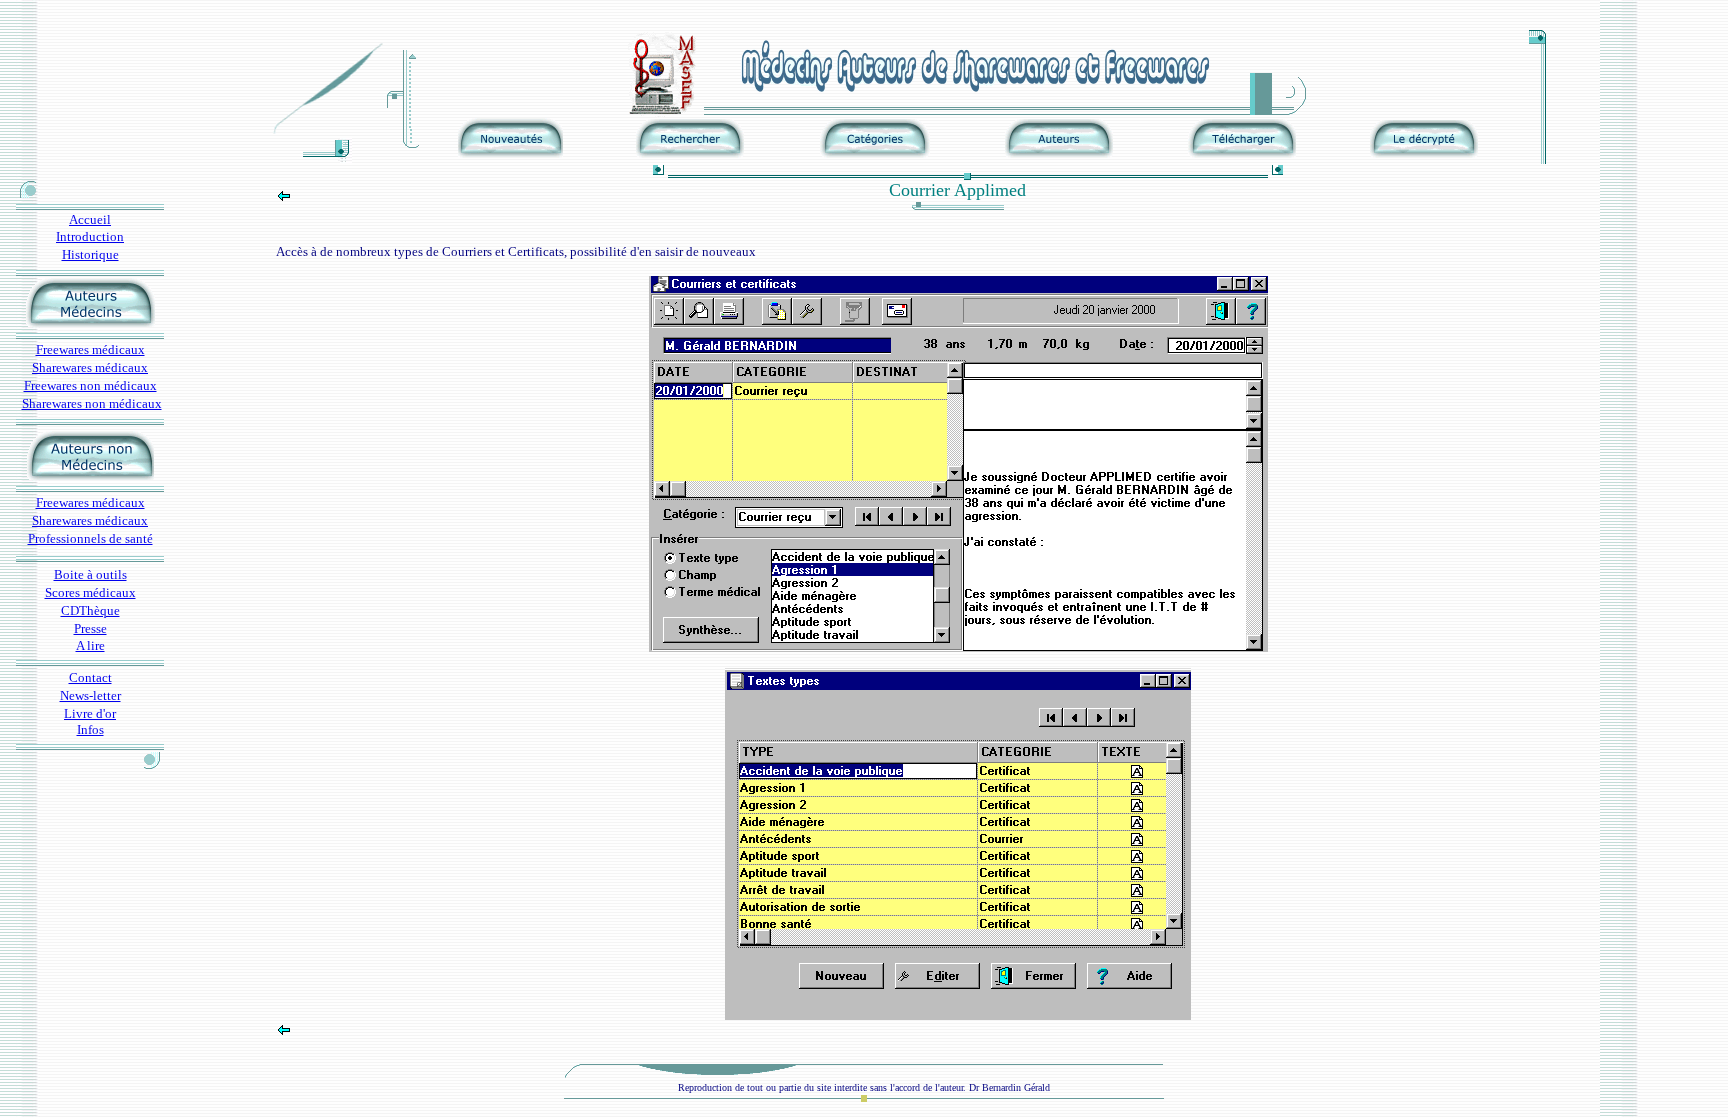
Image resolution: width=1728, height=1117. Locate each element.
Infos (90, 729)
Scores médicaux (90, 592)
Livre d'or (90, 713)
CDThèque (90, 610)
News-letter (90, 695)
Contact (90, 677)
